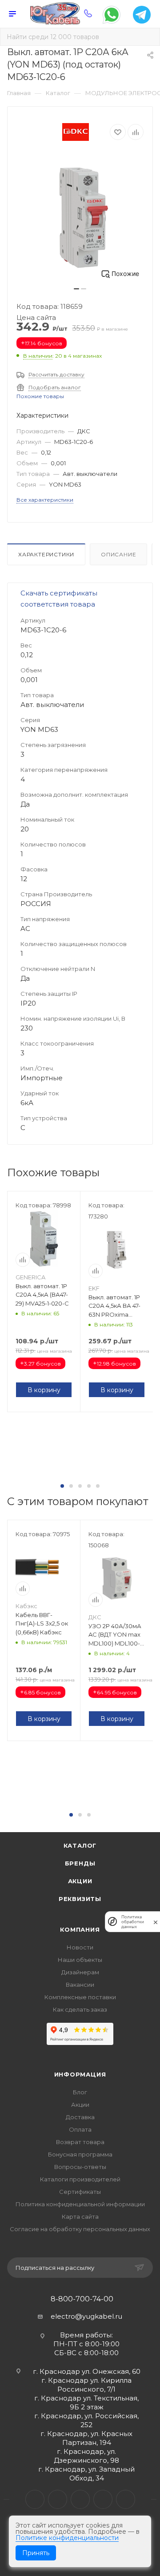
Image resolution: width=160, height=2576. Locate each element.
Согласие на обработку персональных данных (80, 2229)
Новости (80, 1947)
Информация (80, 2074)
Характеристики (46, 554)
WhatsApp (103, 2499)
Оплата (80, 2129)
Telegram (58, 2499)
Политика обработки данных (133, 1922)
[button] (62, 1486)
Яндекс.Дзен (126, 2499)
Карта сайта (80, 2217)
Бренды (80, 1863)
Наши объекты (80, 1960)
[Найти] (147, 37)
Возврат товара (80, 2142)
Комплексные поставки (80, 1997)
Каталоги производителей (80, 2179)
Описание (118, 554)
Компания (80, 1929)
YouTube (80, 2499)
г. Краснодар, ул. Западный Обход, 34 (86, 2474)
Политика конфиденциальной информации (80, 2204)
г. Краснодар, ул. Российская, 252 (86, 2420)
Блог (80, 2092)
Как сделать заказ (80, 2009)
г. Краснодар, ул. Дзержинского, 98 (86, 2456)
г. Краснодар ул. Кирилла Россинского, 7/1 (86, 2385)
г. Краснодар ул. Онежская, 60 (87, 2371)
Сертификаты (80, 2192)
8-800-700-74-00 (82, 2299)
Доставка (80, 2117)
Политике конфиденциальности (67, 2538)
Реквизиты (80, 1899)
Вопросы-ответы (80, 2167)
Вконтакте (35, 2499)
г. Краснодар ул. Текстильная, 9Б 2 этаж (86, 2402)
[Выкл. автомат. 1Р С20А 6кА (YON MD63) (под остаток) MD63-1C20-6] (80, 218)
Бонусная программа (80, 2154)
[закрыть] (156, 1922)
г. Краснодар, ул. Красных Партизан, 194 (86, 2438)
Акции (80, 1881)
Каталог (80, 1845)
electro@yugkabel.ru (86, 2316)
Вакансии (80, 1985)
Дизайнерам (80, 1972)
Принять (36, 2553)
